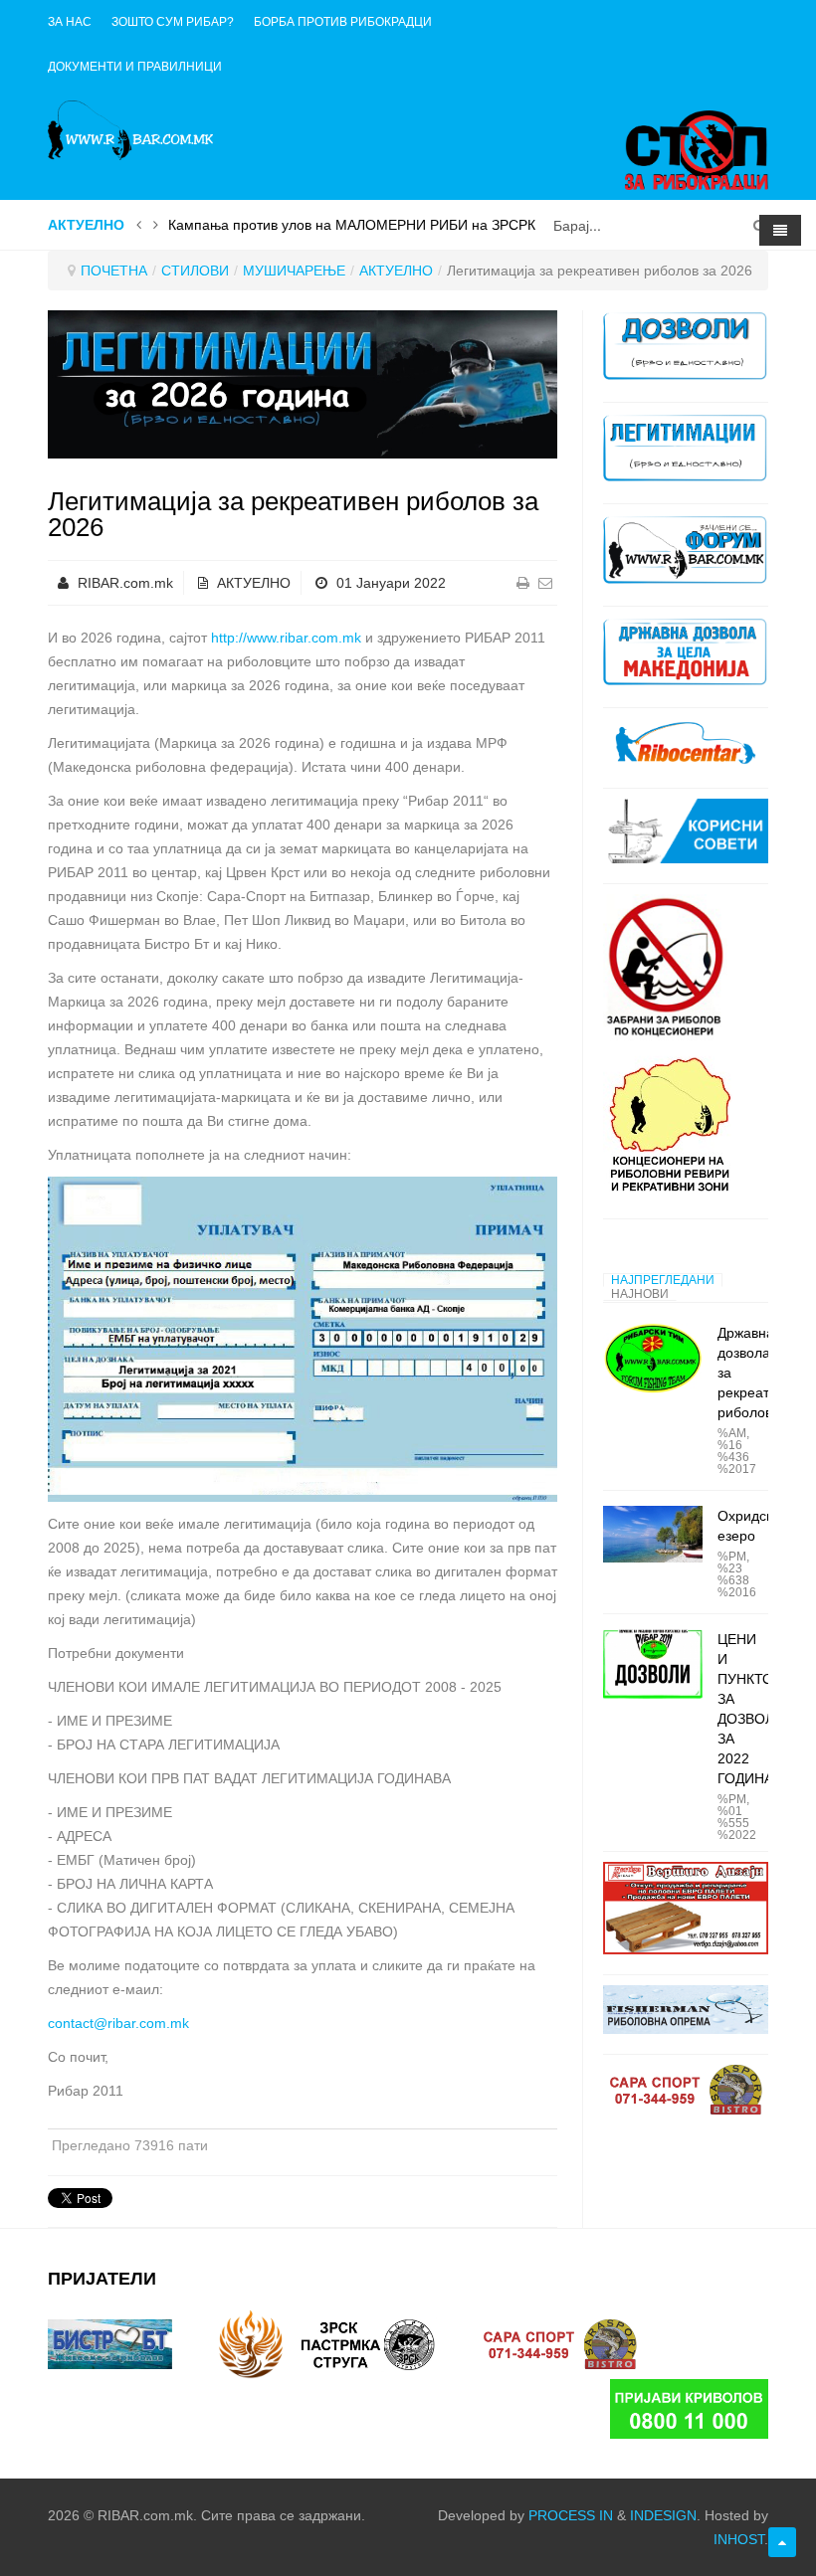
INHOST (739, 2539)
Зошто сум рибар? (173, 22)
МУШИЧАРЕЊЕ (294, 271)
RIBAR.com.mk (125, 583)
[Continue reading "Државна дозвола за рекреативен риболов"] (653, 1358)
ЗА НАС (70, 22)
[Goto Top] (782, 2542)
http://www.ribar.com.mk (286, 638)
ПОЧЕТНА (114, 271)
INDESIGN (663, 2515)
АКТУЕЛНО (396, 271)
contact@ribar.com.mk (118, 2023)
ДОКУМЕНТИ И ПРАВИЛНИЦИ (135, 67)
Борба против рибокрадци (343, 22)
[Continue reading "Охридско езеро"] (653, 1534)
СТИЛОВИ (195, 271)
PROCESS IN (571, 2515)
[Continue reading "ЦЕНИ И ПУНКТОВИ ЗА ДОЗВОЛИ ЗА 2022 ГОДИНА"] (653, 1664)
